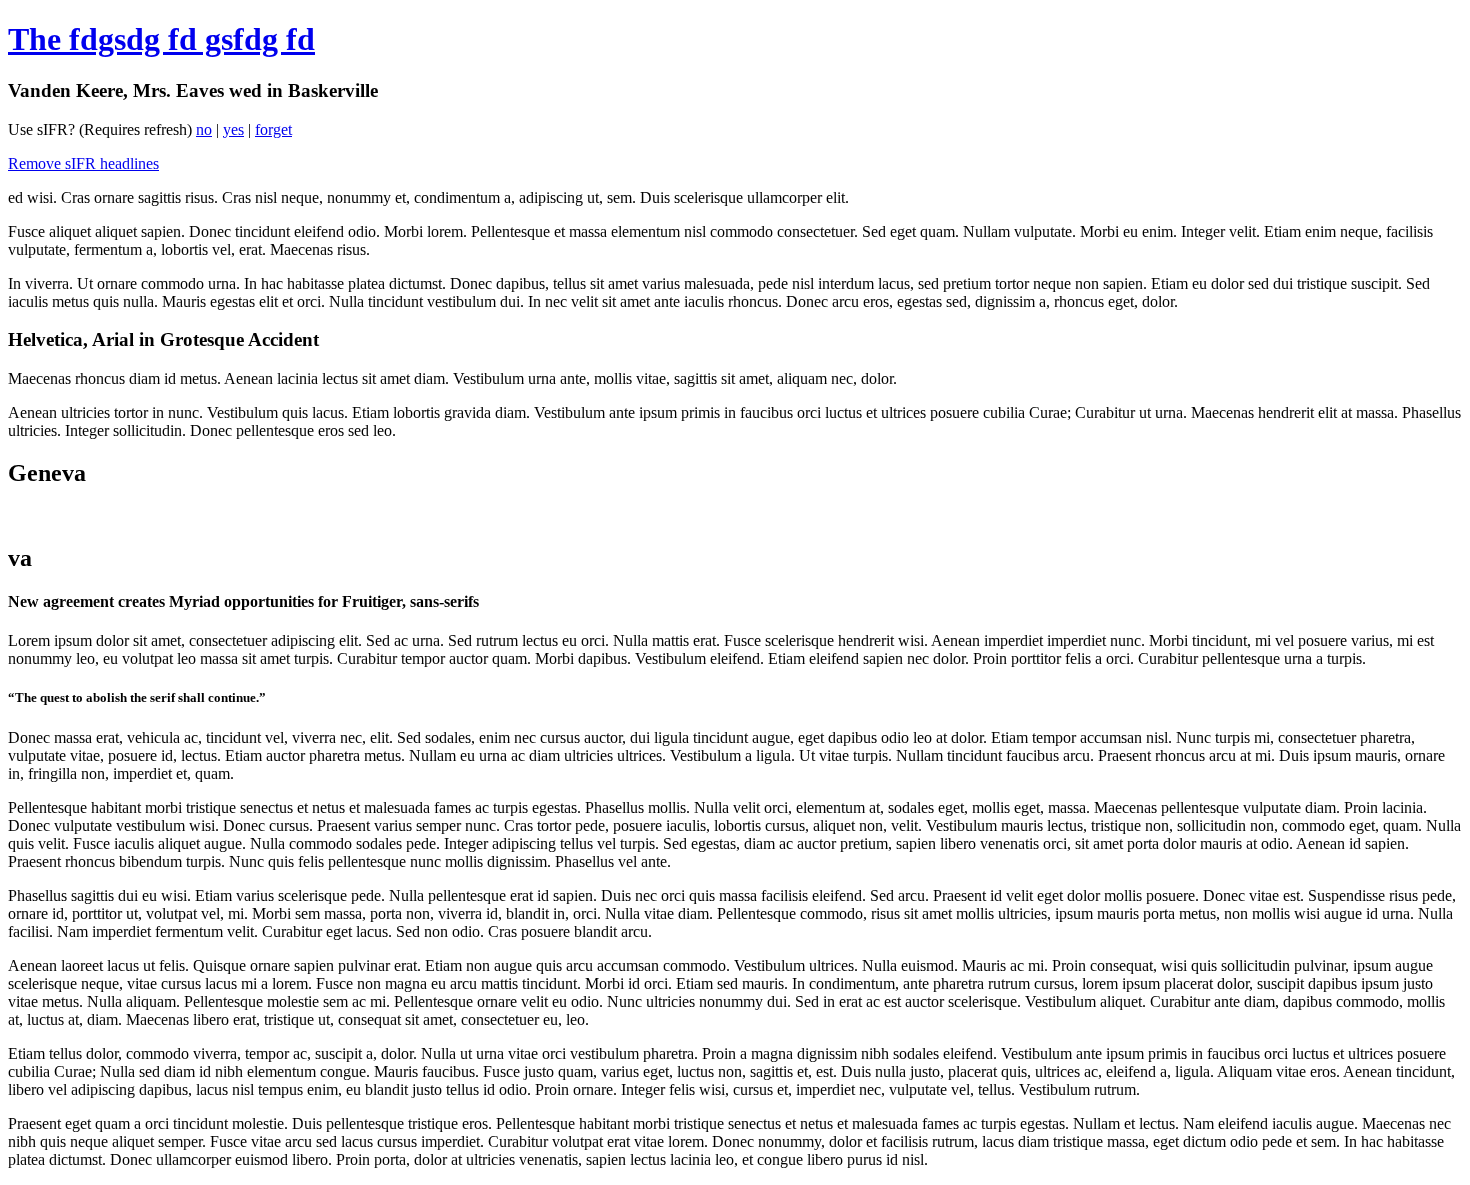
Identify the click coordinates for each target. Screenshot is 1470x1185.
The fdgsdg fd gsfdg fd (161, 39)
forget (273, 129)
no (204, 129)
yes (233, 129)
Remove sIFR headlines (83, 163)
